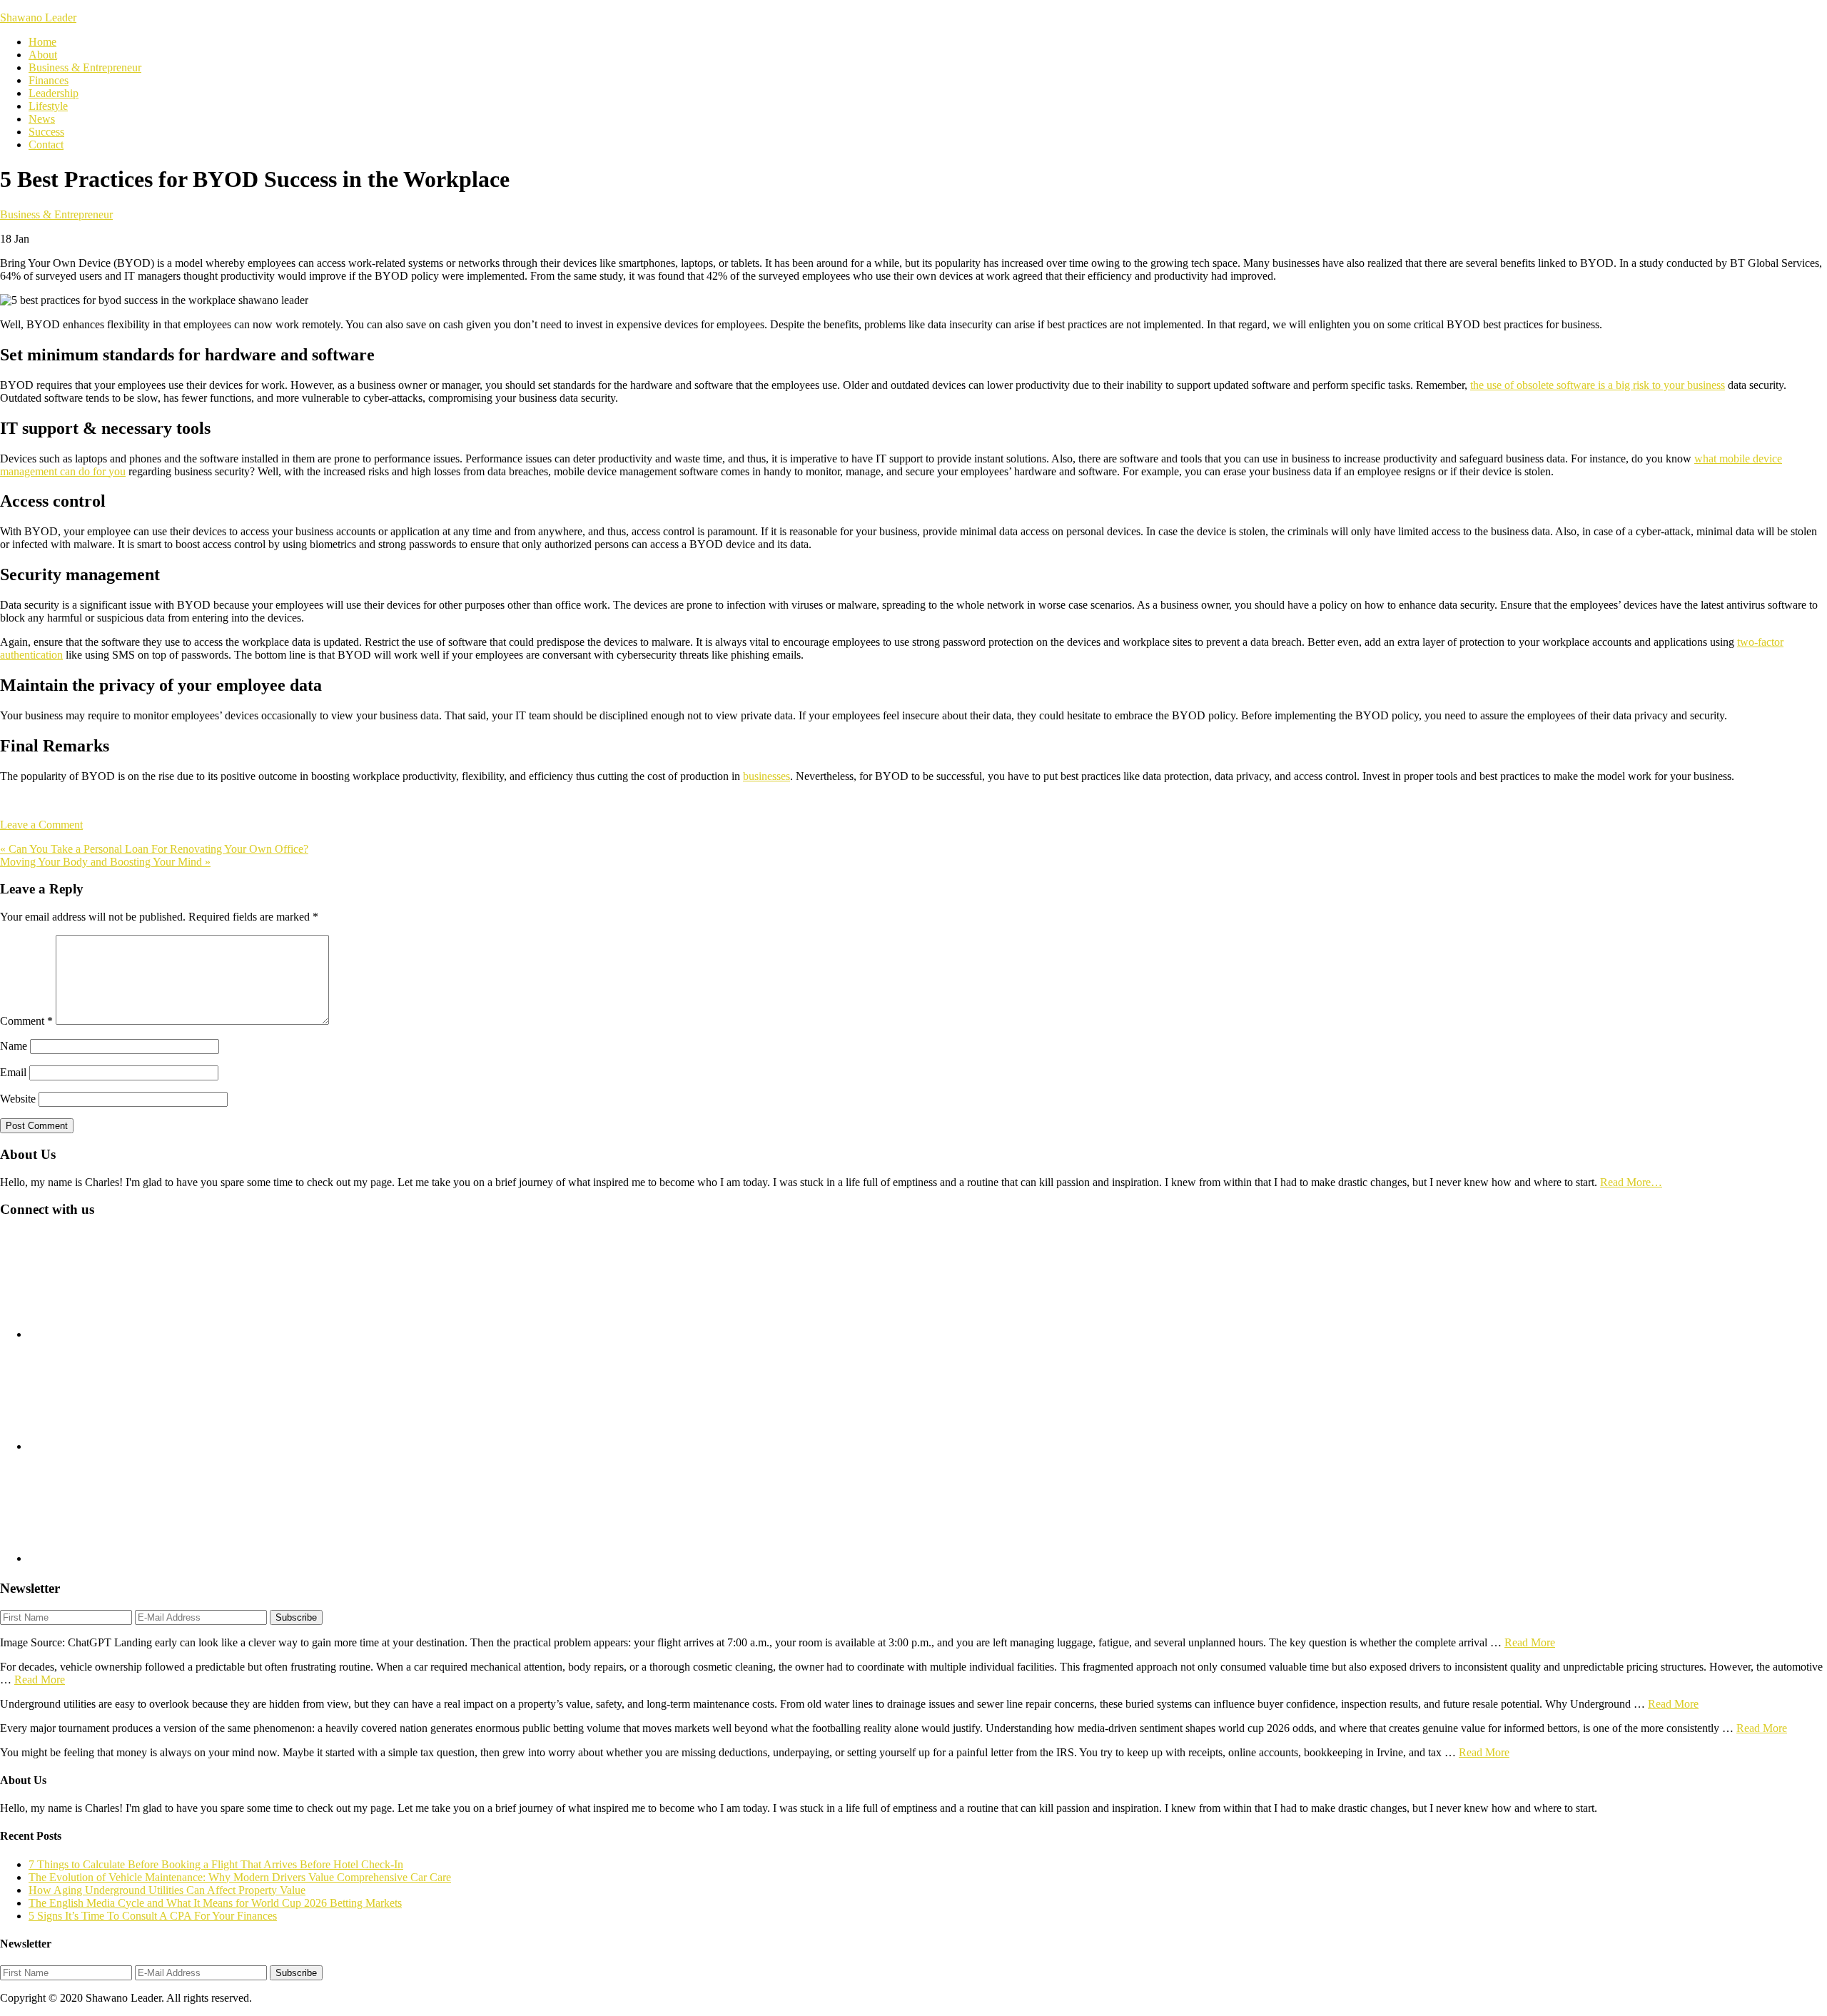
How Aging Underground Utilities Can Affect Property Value (167, 1890)
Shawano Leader (38, 17)
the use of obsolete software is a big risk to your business (1598, 385)
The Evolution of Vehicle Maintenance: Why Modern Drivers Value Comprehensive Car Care (240, 1877)
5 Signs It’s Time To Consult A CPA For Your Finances (153, 1916)
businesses (766, 776)
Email (13, 1072)
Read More (1530, 1642)
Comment (26, 1021)
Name (14, 1046)
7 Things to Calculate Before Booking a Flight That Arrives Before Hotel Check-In (216, 1864)
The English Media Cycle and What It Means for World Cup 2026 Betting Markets (215, 1903)
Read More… (1631, 1182)
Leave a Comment (41, 825)
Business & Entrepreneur (56, 214)
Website (18, 1099)
